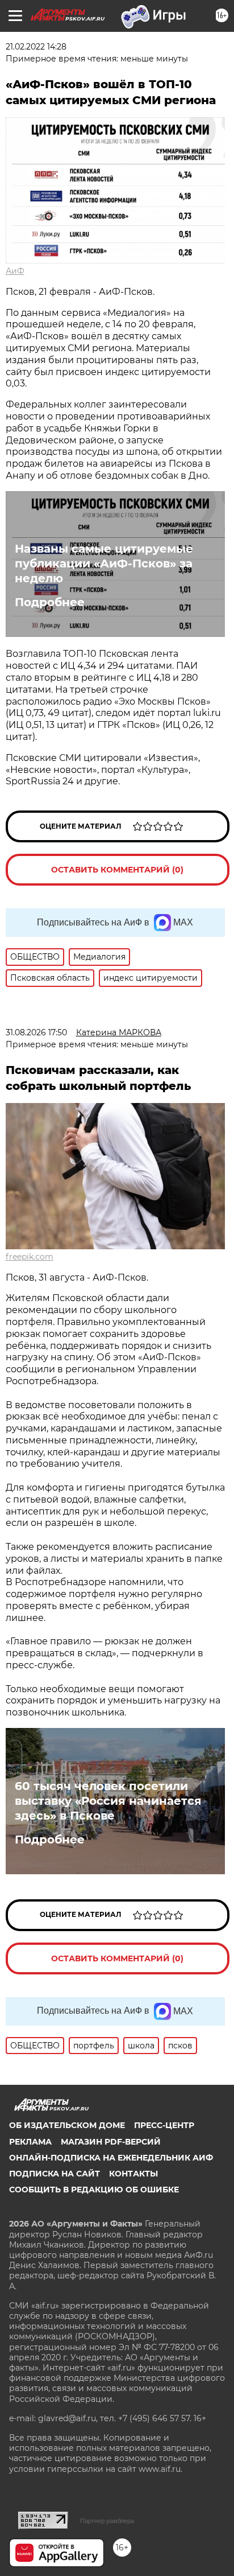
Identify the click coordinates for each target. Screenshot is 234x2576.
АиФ (15, 271)
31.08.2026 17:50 (36, 1032)
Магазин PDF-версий (111, 2142)
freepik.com (30, 1257)
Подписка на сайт (55, 2174)
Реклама (30, 2142)
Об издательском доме (67, 2125)
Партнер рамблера (107, 2521)
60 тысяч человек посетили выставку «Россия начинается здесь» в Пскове (108, 1801)
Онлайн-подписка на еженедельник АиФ (111, 2158)
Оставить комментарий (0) (117, 870)
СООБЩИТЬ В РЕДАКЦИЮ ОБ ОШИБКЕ (94, 2190)
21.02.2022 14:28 (36, 47)
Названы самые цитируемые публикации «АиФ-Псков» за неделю (104, 563)
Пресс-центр (164, 2125)
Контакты (133, 2174)
